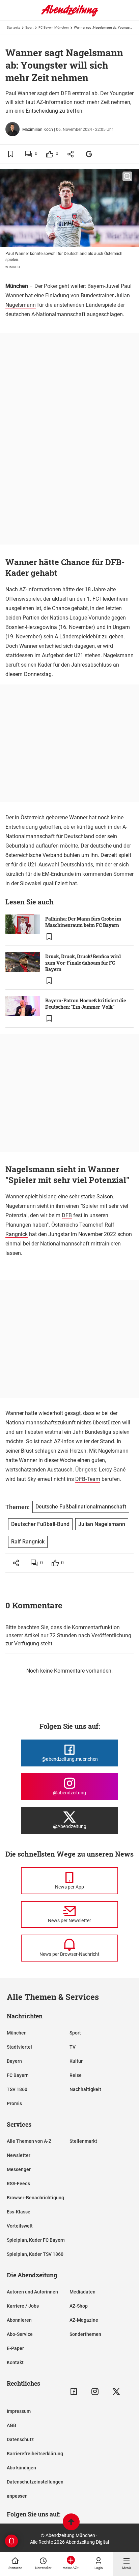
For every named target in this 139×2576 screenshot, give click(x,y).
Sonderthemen (85, 2334)
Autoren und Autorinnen (32, 2292)
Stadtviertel (19, 2047)
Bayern (14, 2061)
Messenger (19, 2169)
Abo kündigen (21, 2468)
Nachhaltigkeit (85, 2089)
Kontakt (15, 2362)
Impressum (19, 2411)
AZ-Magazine (84, 2320)
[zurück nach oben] (71, 2523)
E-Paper (15, 2348)
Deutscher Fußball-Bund (40, 1524)
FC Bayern (18, 2075)
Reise (76, 2075)
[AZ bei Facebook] (74, 2392)
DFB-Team (88, 1479)
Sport (29, 27)
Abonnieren (19, 2320)
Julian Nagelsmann (102, 1524)
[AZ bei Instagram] (95, 2392)
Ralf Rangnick (28, 1542)
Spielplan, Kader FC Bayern (36, 2240)
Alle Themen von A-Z (29, 2141)
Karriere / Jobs (23, 2306)
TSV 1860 (17, 2089)
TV (73, 2047)
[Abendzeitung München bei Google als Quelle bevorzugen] (89, 154)
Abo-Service (20, 2334)
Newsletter (19, 2155)
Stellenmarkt (83, 2141)
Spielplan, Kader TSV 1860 (35, 2254)
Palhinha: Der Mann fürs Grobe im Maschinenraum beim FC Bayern (83, 922)
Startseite (13, 27)
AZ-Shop (79, 2306)
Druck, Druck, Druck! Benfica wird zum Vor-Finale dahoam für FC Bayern (83, 963)
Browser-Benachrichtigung (35, 2198)
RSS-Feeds (18, 2183)
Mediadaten (82, 2292)
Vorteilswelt (20, 2226)
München (17, 2033)
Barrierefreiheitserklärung (35, 2454)
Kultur (76, 2061)
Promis (14, 2103)
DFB (67, 1215)
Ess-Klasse (19, 2212)
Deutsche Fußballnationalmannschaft (81, 1507)
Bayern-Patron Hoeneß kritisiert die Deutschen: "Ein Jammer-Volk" (86, 1004)
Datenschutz (20, 2439)
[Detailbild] (127, 177)
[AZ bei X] (116, 2392)
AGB (11, 2425)
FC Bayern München (54, 27)
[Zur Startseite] (69, 15)
